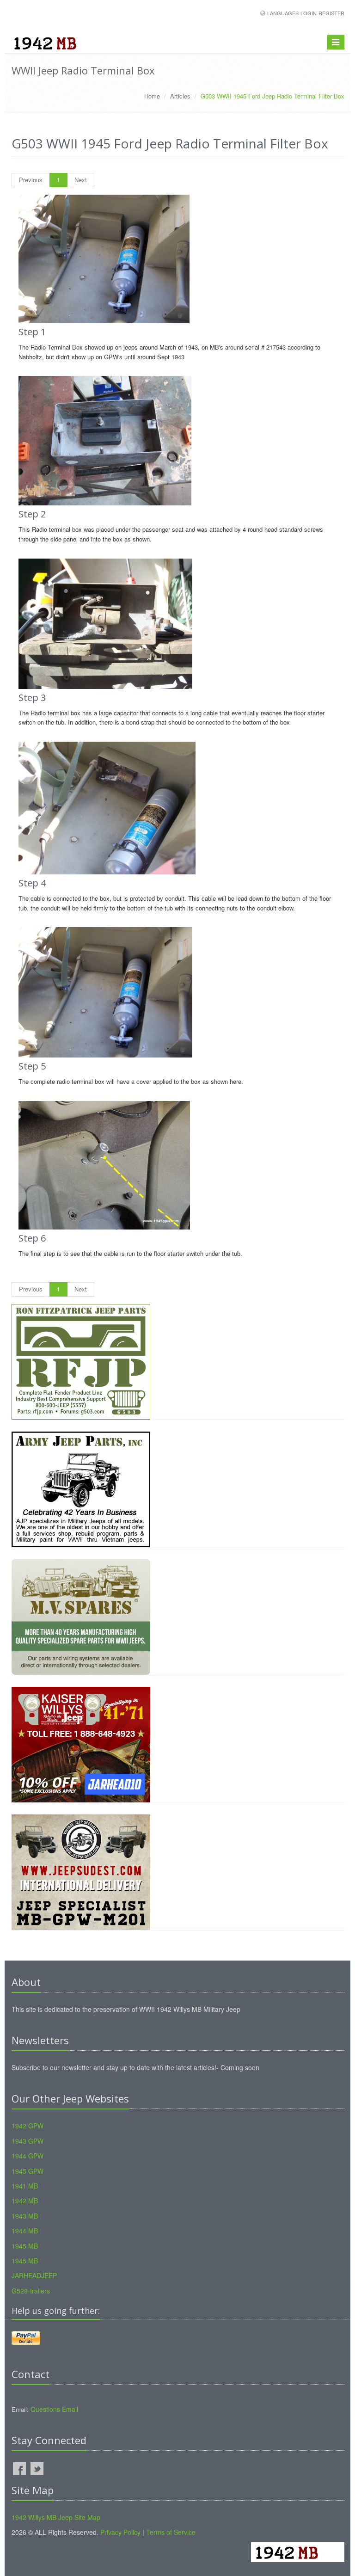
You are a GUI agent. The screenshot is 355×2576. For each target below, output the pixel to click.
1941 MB (25, 2186)
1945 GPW (28, 2171)
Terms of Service (171, 2532)
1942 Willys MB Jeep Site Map (56, 2517)
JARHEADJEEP (34, 2275)
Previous (31, 180)
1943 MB (25, 2216)
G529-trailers (31, 2291)
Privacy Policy (120, 2532)
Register (331, 13)
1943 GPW (28, 2141)
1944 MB (25, 2231)
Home (152, 96)
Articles (180, 96)
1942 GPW (28, 2126)
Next (81, 180)
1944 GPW (28, 2156)
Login (309, 13)
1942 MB (25, 2201)
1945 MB (25, 2246)
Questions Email (54, 2409)
